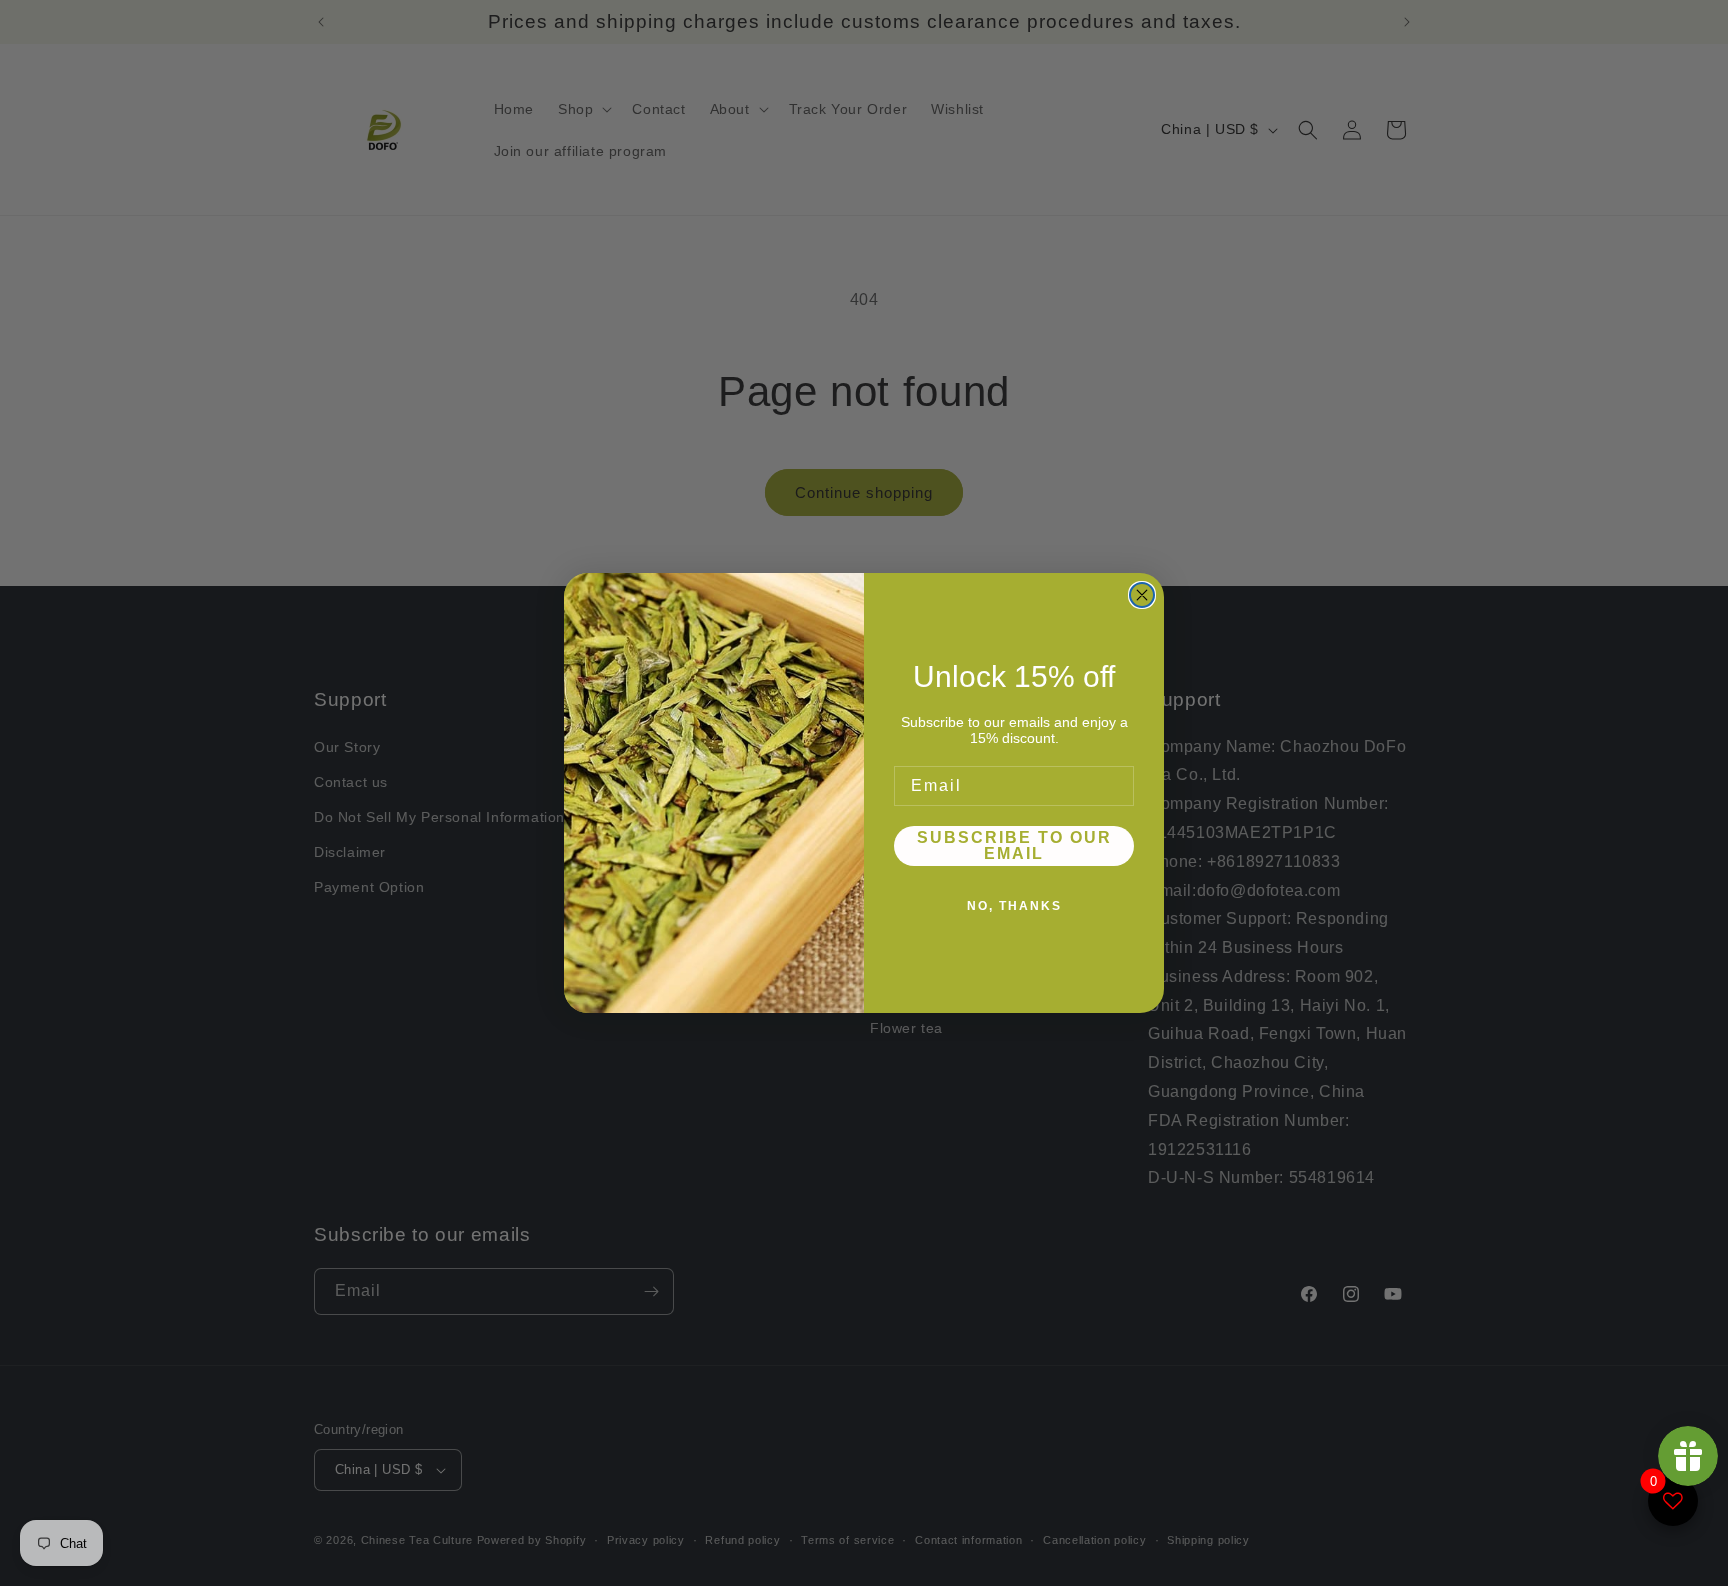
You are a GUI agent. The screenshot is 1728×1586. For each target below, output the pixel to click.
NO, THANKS (1014, 906)
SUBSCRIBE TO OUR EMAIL (1014, 845)
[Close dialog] (1142, 595)
